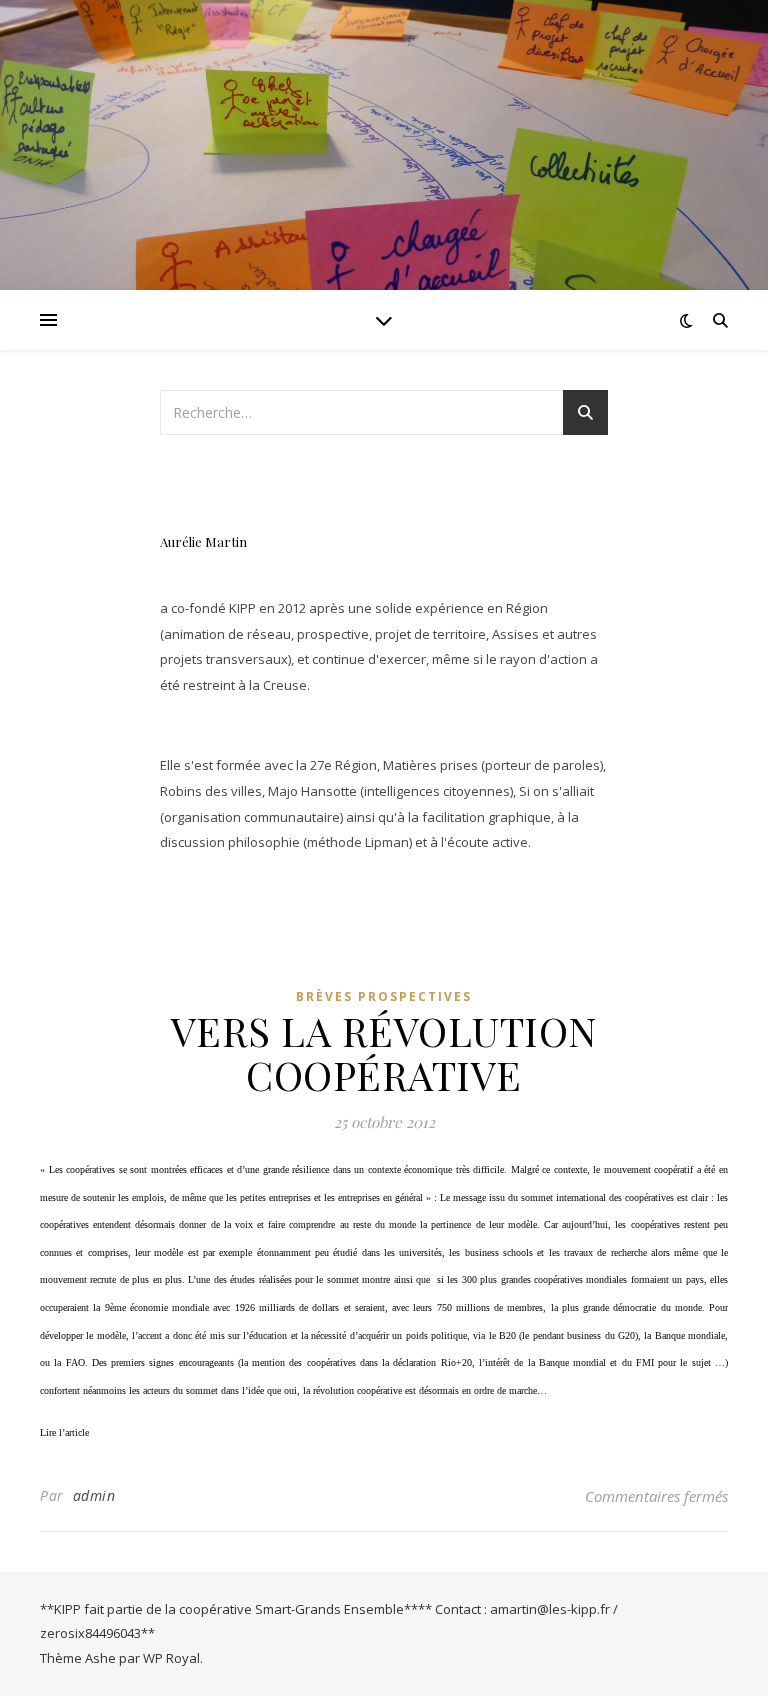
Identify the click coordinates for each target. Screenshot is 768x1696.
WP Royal (171, 1658)
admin (94, 1495)
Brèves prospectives (384, 996)
